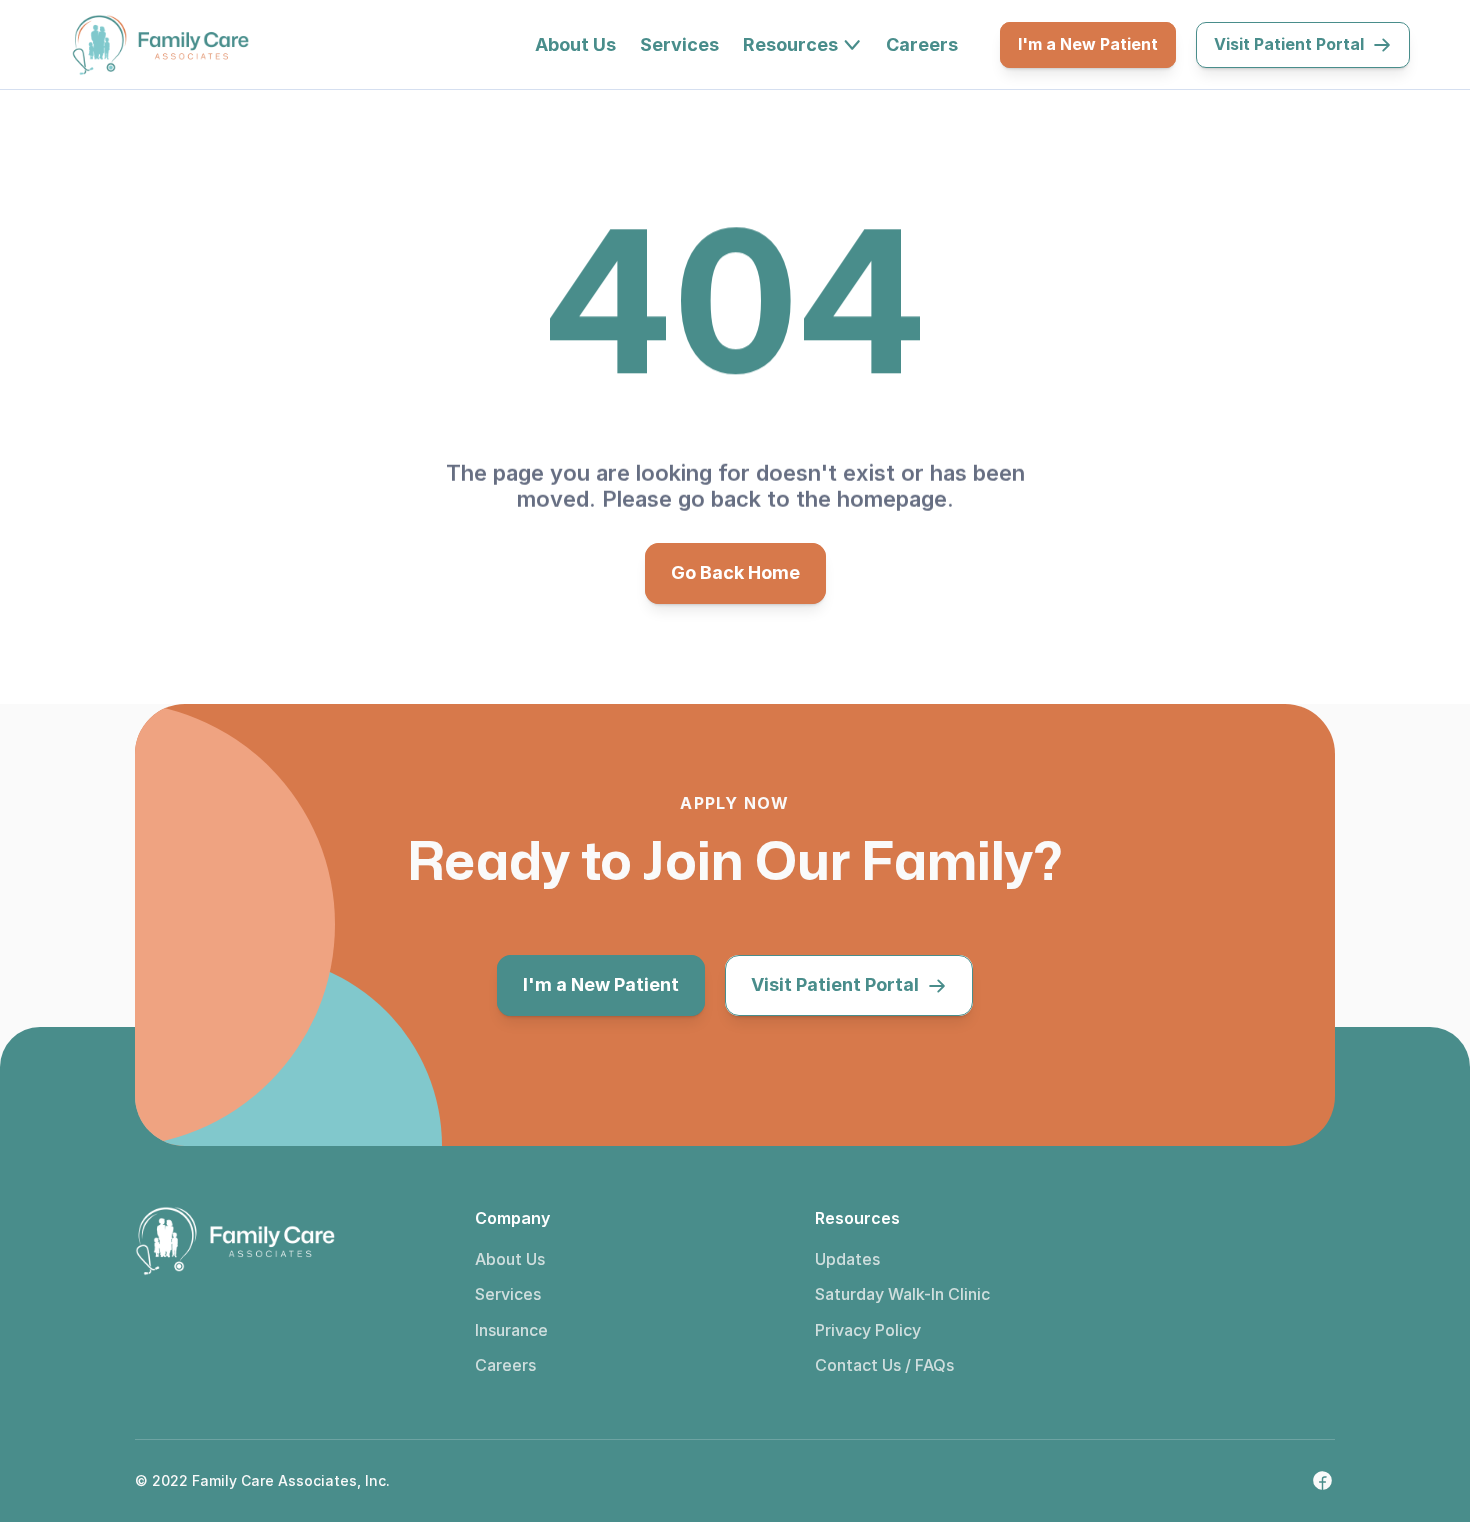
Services (508, 1294)
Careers (505, 1365)
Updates (847, 1259)
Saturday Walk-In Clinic (902, 1294)
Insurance (511, 1330)
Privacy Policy (868, 1330)
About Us (510, 1259)
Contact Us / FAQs (884, 1365)
